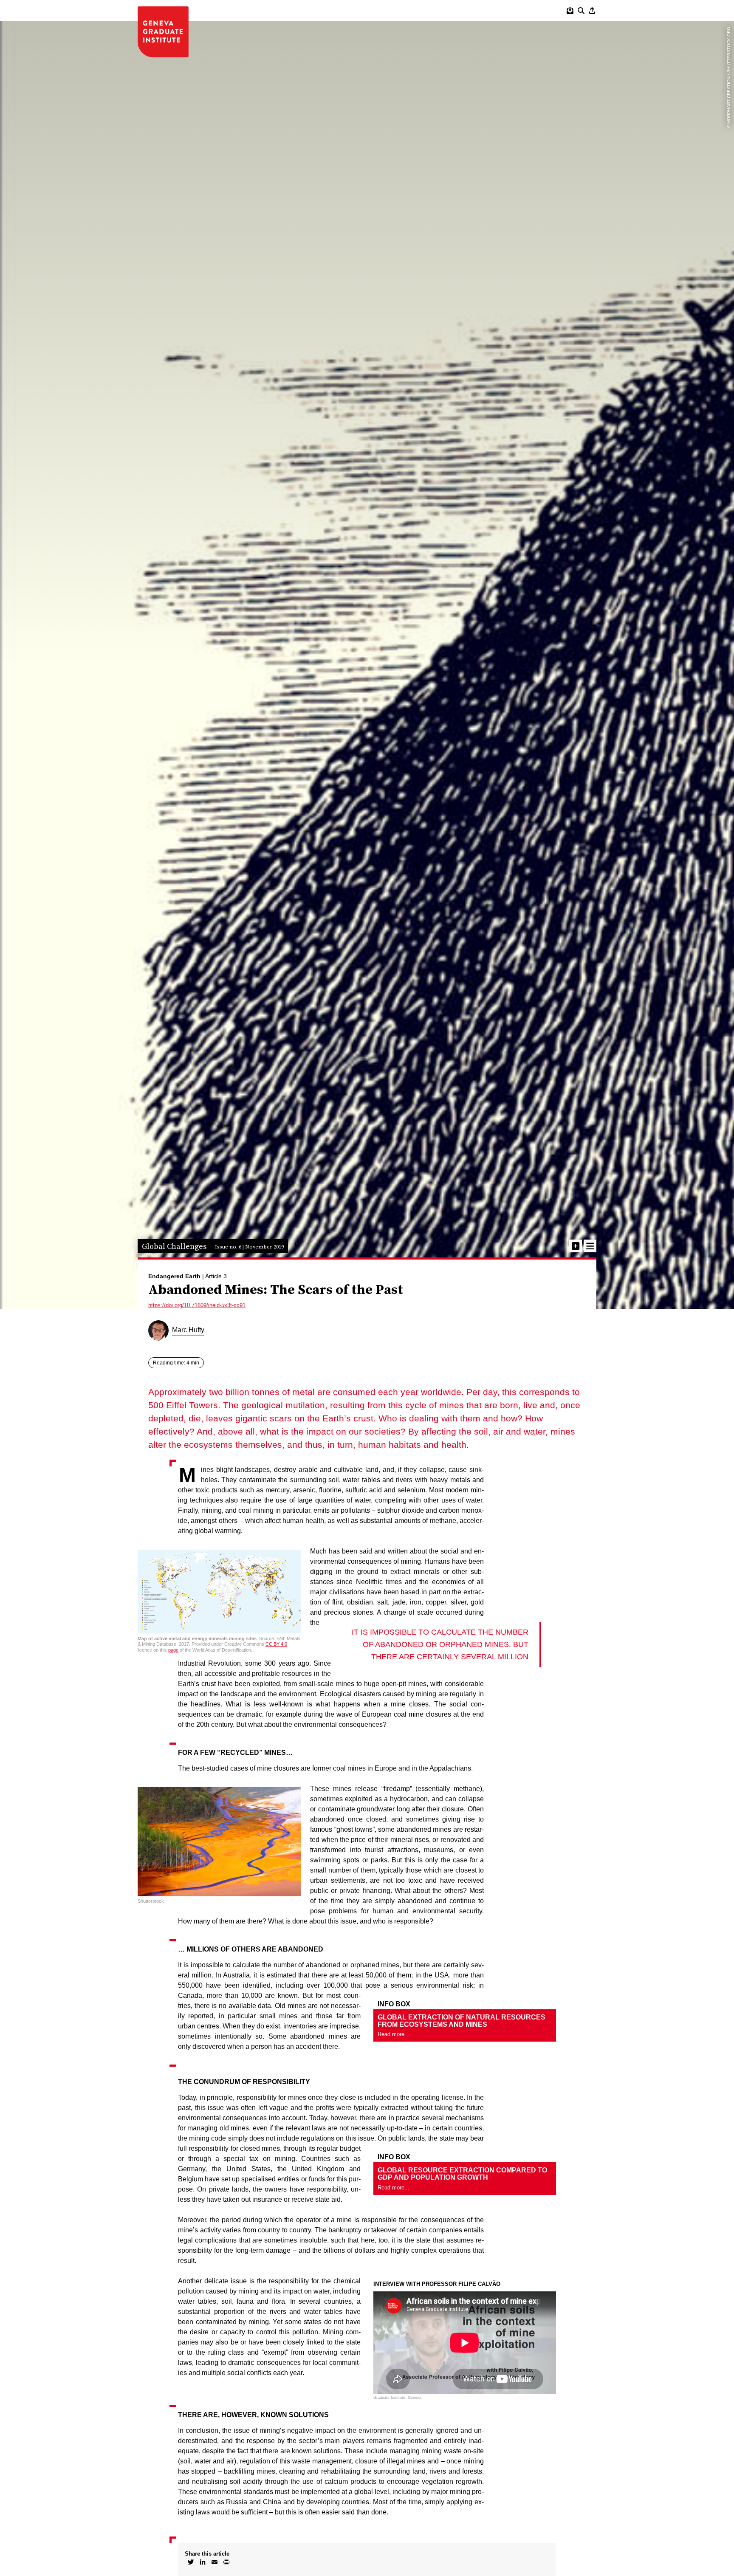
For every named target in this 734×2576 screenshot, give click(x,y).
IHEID (163, 32)
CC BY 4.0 (276, 1644)
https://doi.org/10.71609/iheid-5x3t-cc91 (197, 1305)
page (173, 1650)
